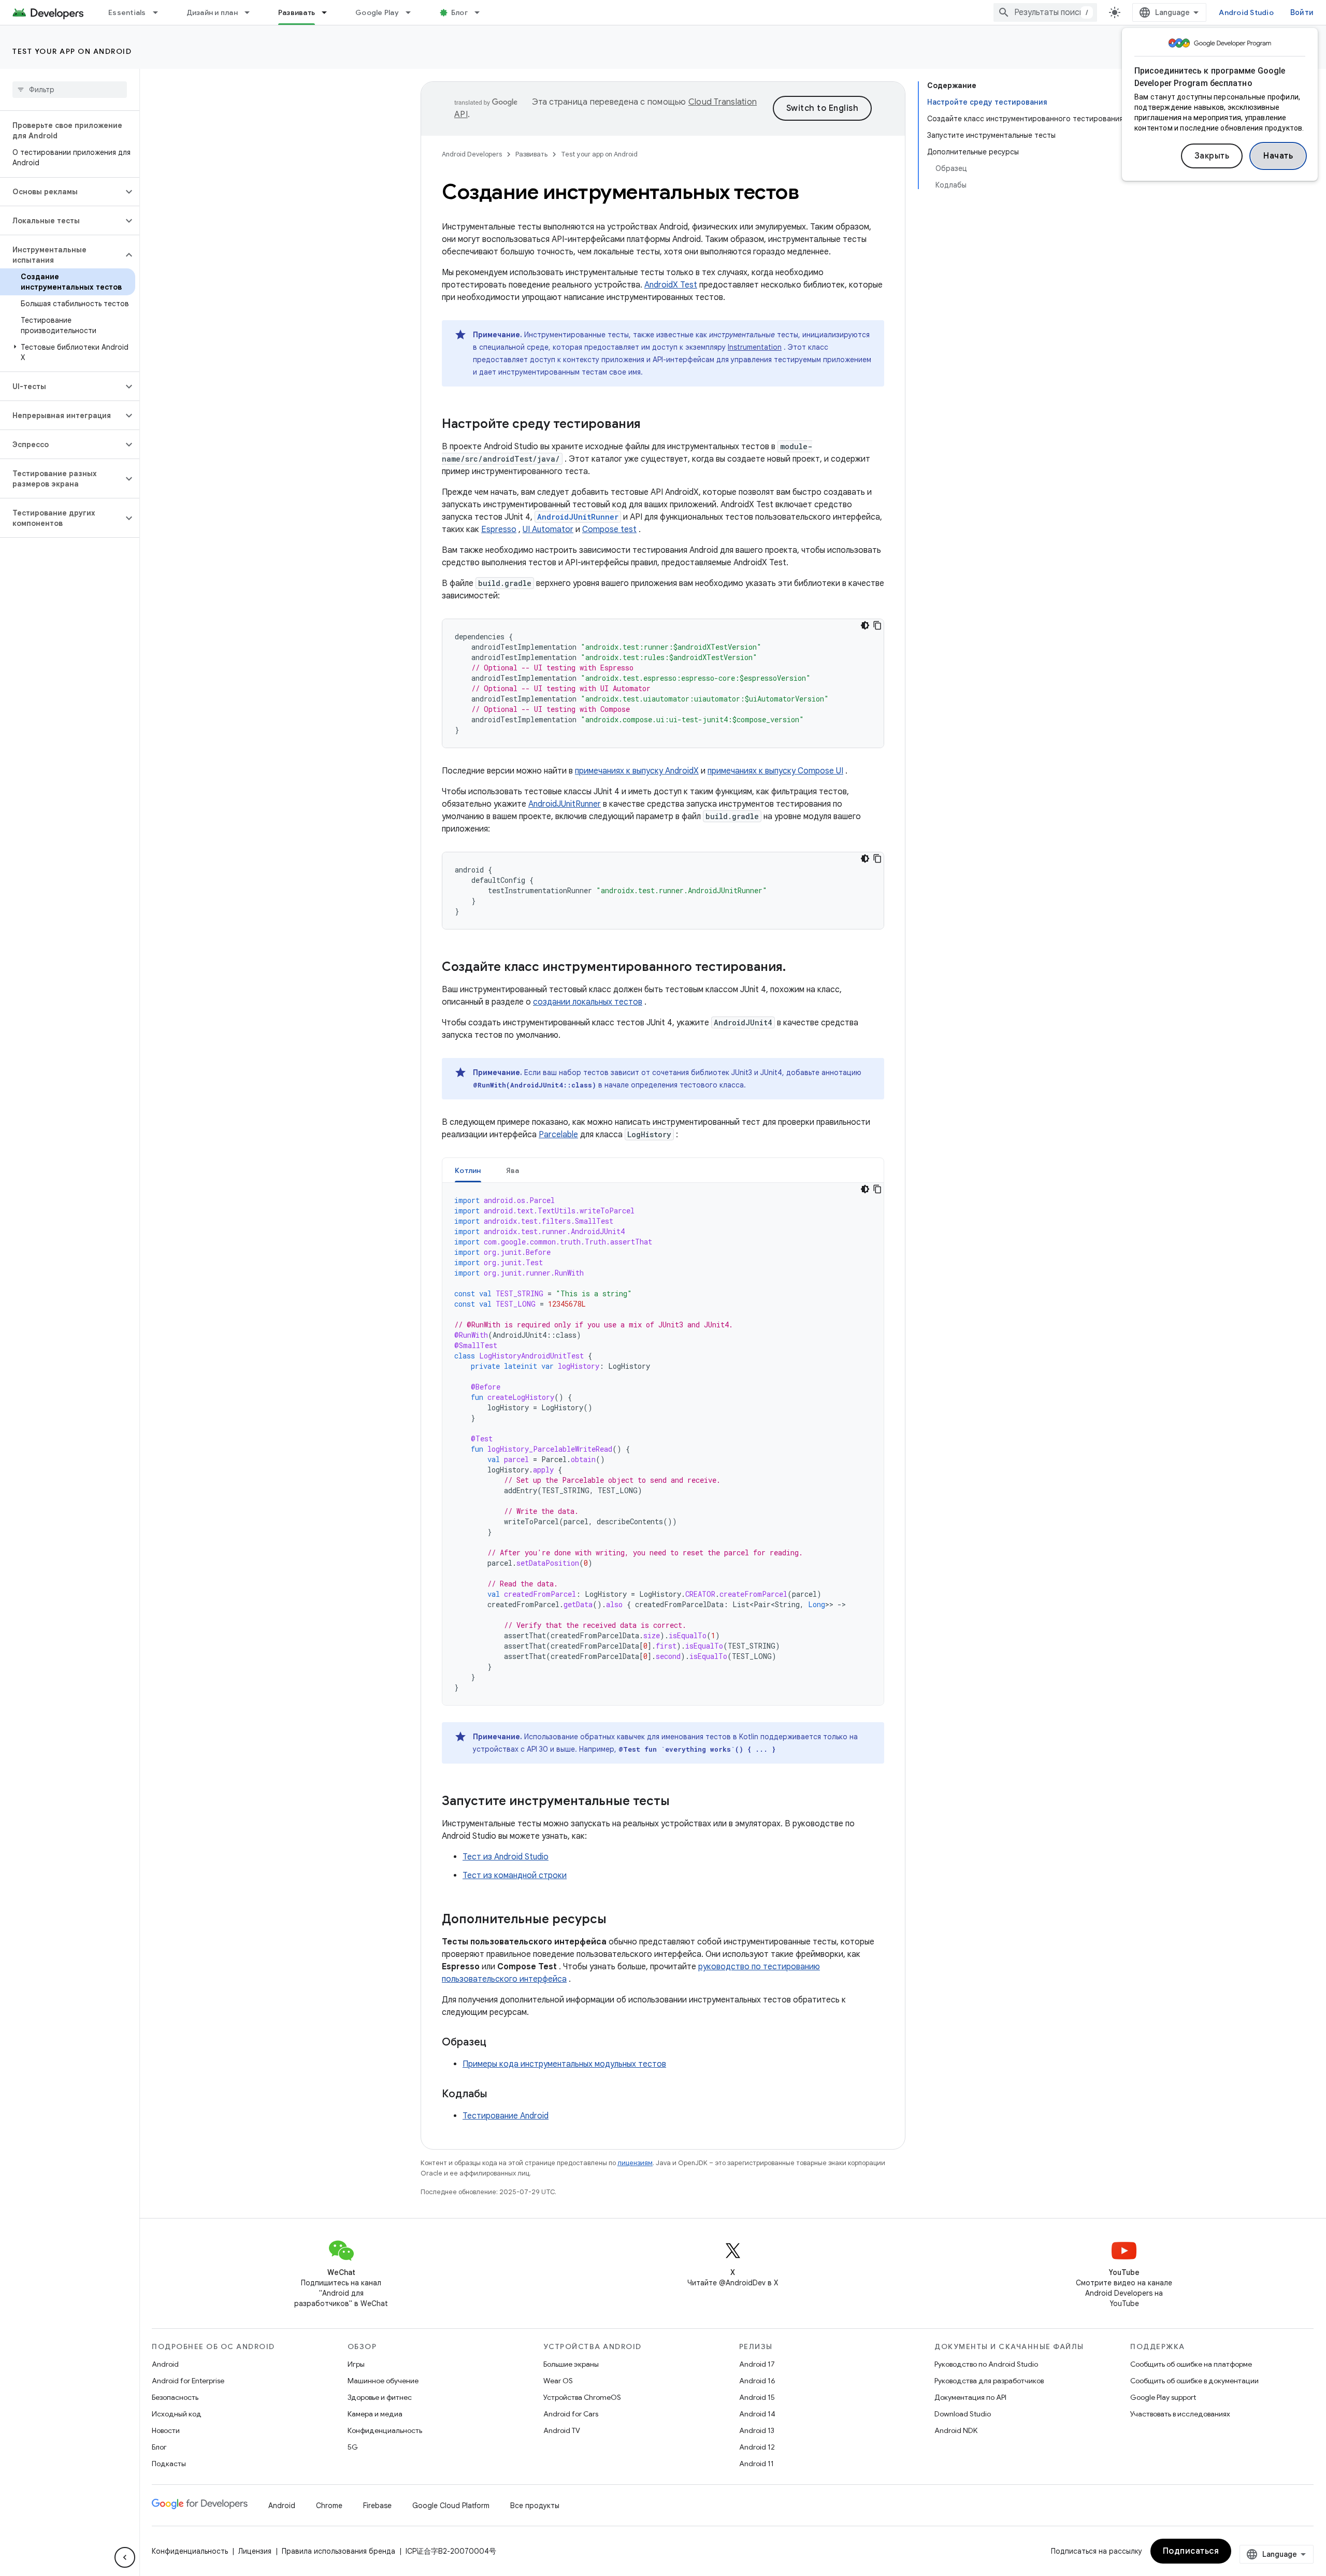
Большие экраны (571, 2364)
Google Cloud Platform (451, 2506)
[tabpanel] (663, 1444)
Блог (459, 12)
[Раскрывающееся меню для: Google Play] (413, 12)
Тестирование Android (506, 2116)
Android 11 (756, 2464)
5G (353, 2447)
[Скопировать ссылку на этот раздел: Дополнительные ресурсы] (617, 1920)
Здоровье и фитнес (380, 2397)
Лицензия (255, 2551)
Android (165, 2364)
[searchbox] (70, 90)
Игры (356, 2364)
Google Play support (1163, 2397)
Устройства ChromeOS (582, 2397)
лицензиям (635, 2163)
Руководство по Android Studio (986, 2364)
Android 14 (757, 2414)
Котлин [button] (468, 1170)
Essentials (127, 12)
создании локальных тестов (588, 1002)
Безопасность (175, 2397)
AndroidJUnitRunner (565, 804)
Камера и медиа (375, 2414)
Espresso (499, 529)
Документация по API (970, 2397)
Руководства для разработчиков (989, 2381)
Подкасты (169, 2464)
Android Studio (1246, 12)
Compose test (609, 529)
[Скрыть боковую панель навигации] (125, 2557)
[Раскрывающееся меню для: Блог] (482, 12)
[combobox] (1045, 12)
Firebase (377, 2506)
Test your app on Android (72, 51)
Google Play (377, 12)
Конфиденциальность (385, 2430)
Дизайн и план (212, 12)
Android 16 (757, 2381)
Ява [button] (513, 1170)
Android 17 (757, 2364)
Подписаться (1191, 2551)
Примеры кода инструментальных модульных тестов (564, 2064)
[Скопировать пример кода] (877, 625)
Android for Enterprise (188, 2381)
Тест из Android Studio (506, 1857)
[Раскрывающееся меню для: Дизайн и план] (252, 12)
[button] (61, 192)
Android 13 (757, 2430)
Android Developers (472, 154)
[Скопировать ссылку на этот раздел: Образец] (497, 2043)
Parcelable (558, 1135)
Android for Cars (571, 2414)
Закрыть (1212, 156)
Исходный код (177, 2414)
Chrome (329, 2506)
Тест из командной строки (515, 1876)
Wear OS (558, 2381)
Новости (166, 2430)
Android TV (562, 2430)
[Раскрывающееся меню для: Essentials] (160, 12)
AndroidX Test (671, 285)
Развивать (297, 12)
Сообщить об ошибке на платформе (1191, 2364)
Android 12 (757, 2447)
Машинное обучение (383, 2381)
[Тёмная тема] (865, 625)
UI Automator (548, 529)
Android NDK (956, 2430)
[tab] (468, 1170)
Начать (1278, 156)
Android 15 (757, 2397)
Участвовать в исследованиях (1180, 2414)
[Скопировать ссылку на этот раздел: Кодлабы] (497, 2095)
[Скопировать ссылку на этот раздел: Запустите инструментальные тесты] (680, 1802)
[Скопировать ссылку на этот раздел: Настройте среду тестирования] (651, 425)
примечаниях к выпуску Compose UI (775, 771)
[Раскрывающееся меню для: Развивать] (329, 12)
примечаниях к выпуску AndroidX (637, 771)
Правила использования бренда (338, 2551)
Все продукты (535, 2506)
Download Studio (963, 2414)
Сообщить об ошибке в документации (1194, 2381)
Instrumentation (755, 347)
